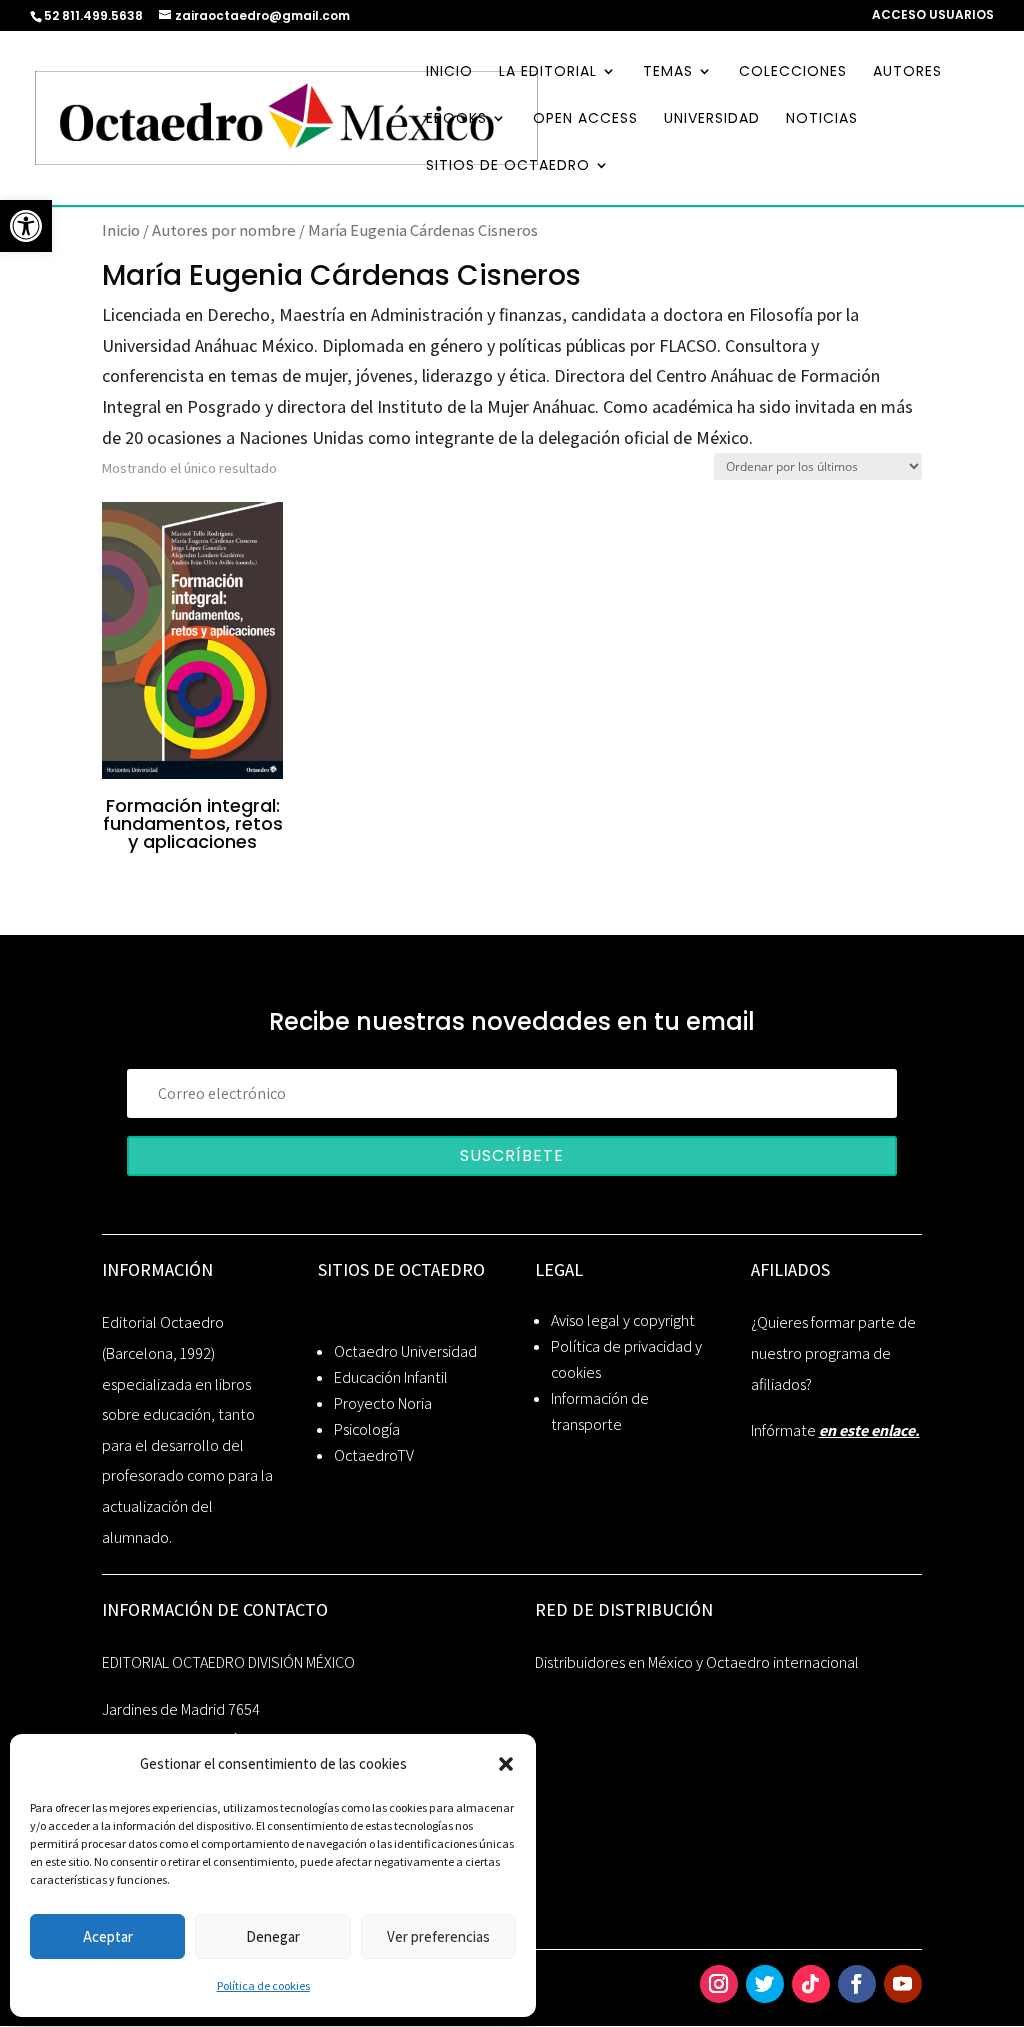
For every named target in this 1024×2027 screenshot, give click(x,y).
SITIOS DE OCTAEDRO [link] (508, 166)
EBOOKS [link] (456, 119)
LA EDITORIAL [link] (548, 72)
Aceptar (108, 1936)
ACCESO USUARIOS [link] (933, 16)
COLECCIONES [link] (793, 72)
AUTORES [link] (907, 72)
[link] (26, 226)
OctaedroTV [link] (374, 1455)
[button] (506, 1764)
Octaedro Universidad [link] (405, 1351)
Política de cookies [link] (263, 1985)
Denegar (273, 1936)
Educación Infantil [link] (391, 1377)
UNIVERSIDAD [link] (712, 119)
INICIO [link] (449, 72)
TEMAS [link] (668, 72)
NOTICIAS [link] (822, 119)
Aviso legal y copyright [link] (623, 1320)
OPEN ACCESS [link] (585, 119)
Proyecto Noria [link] (383, 1403)
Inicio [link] (121, 230)
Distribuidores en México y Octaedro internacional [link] (697, 1662)
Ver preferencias (438, 1936)
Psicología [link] (367, 1429)
